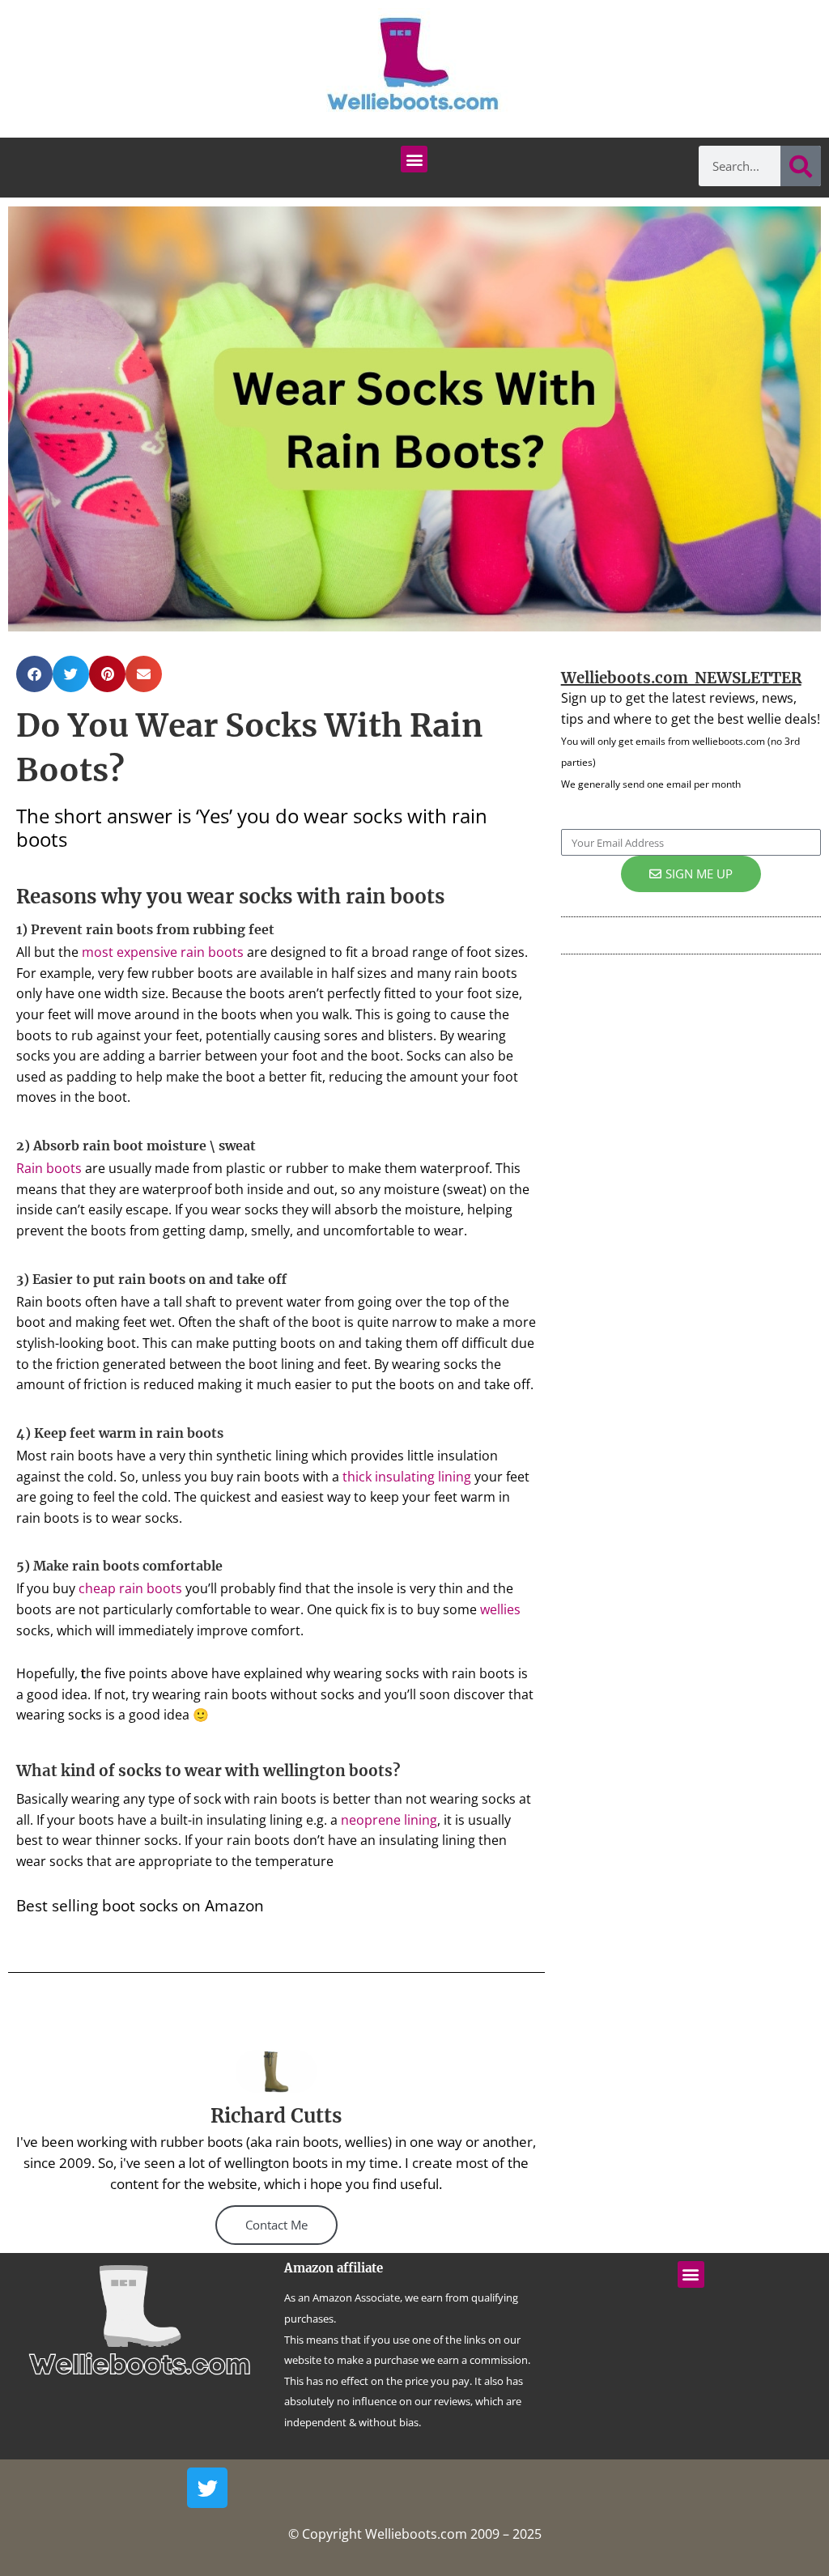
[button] (414, 159)
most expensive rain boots (163, 952)
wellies (500, 1609)
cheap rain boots (130, 1588)
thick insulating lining (407, 1477)
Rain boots (49, 1168)
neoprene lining (389, 1820)
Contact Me (276, 2225)
